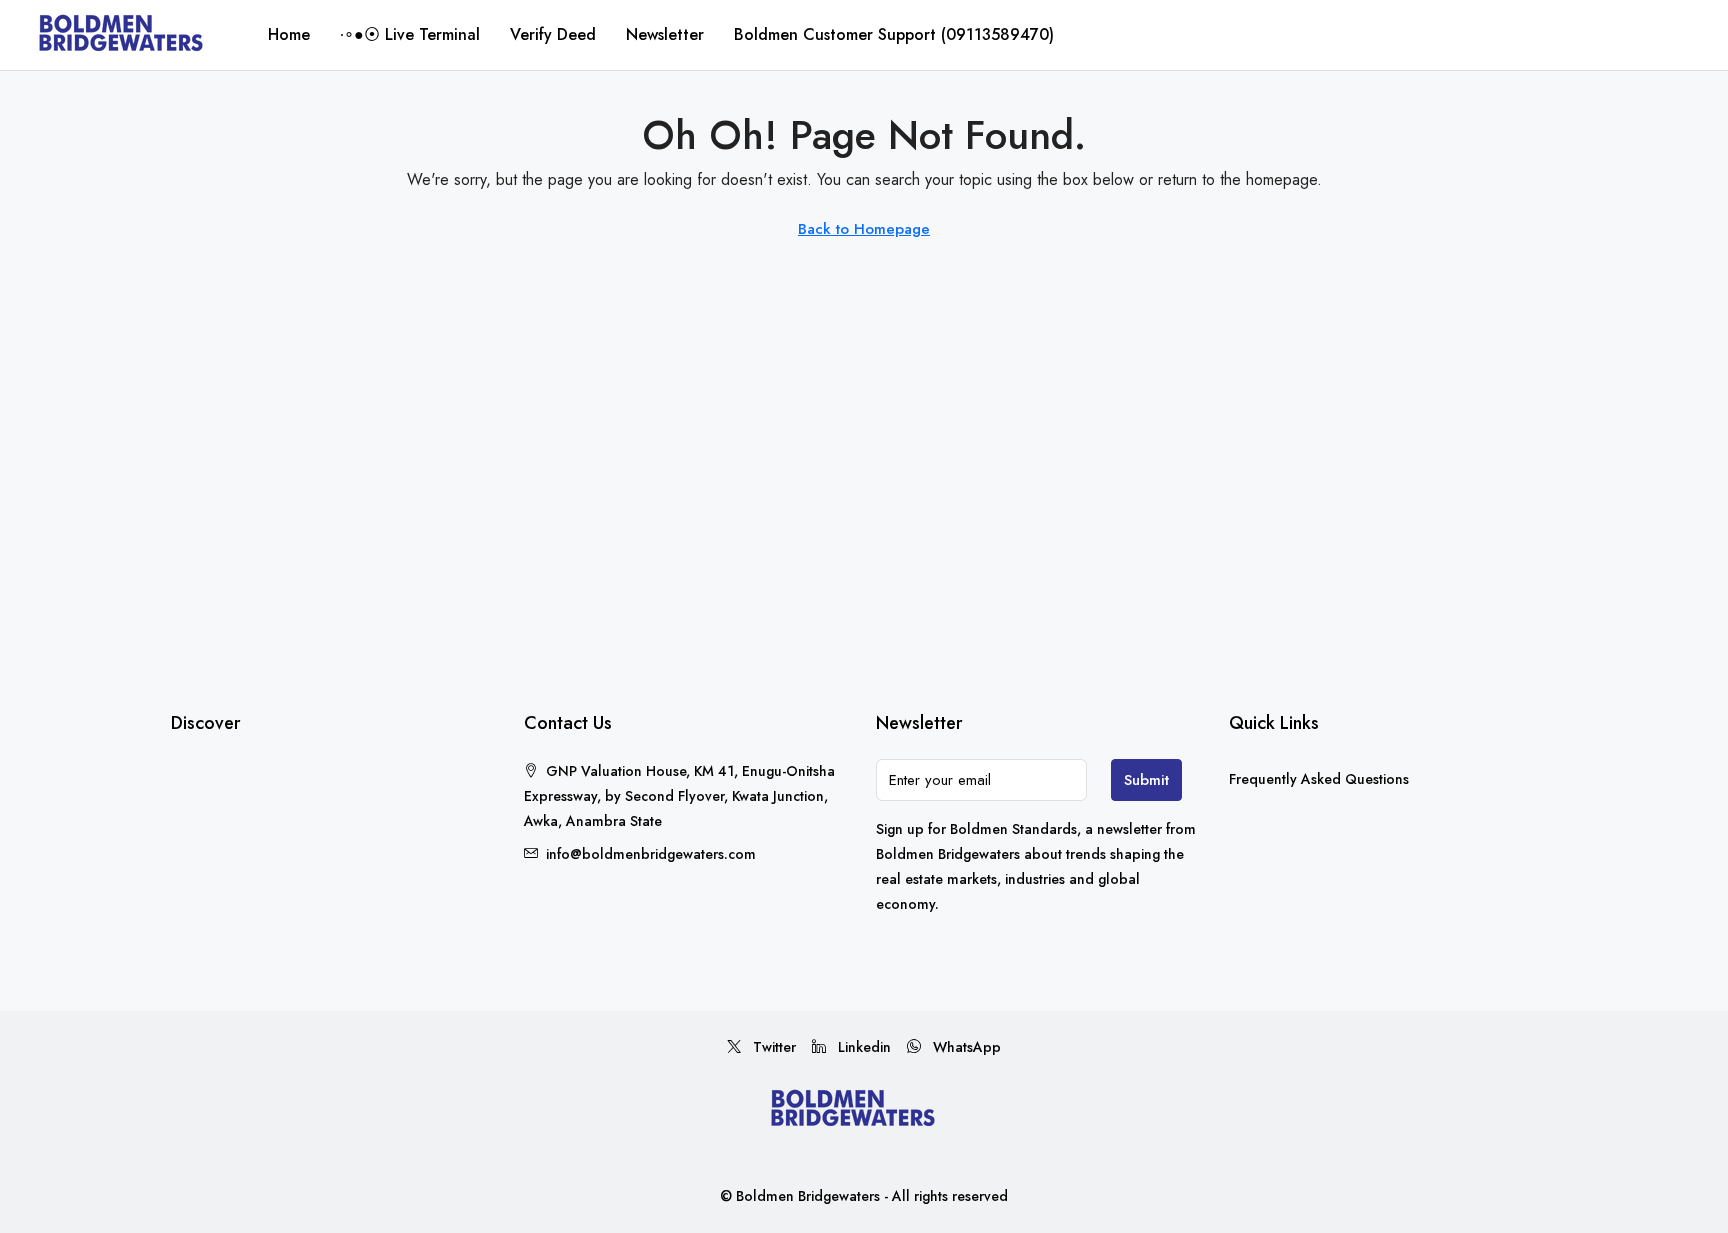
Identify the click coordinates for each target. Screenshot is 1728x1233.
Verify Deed (553, 34)
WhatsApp (965, 1047)
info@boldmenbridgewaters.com (651, 854)
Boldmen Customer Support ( (894, 34)
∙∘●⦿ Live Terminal (410, 34)
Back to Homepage (864, 229)
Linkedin (862, 1047)
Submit (1146, 780)
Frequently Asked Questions (1319, 779)
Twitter (772, 1047)
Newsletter (665, 34)
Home (289, 34)
